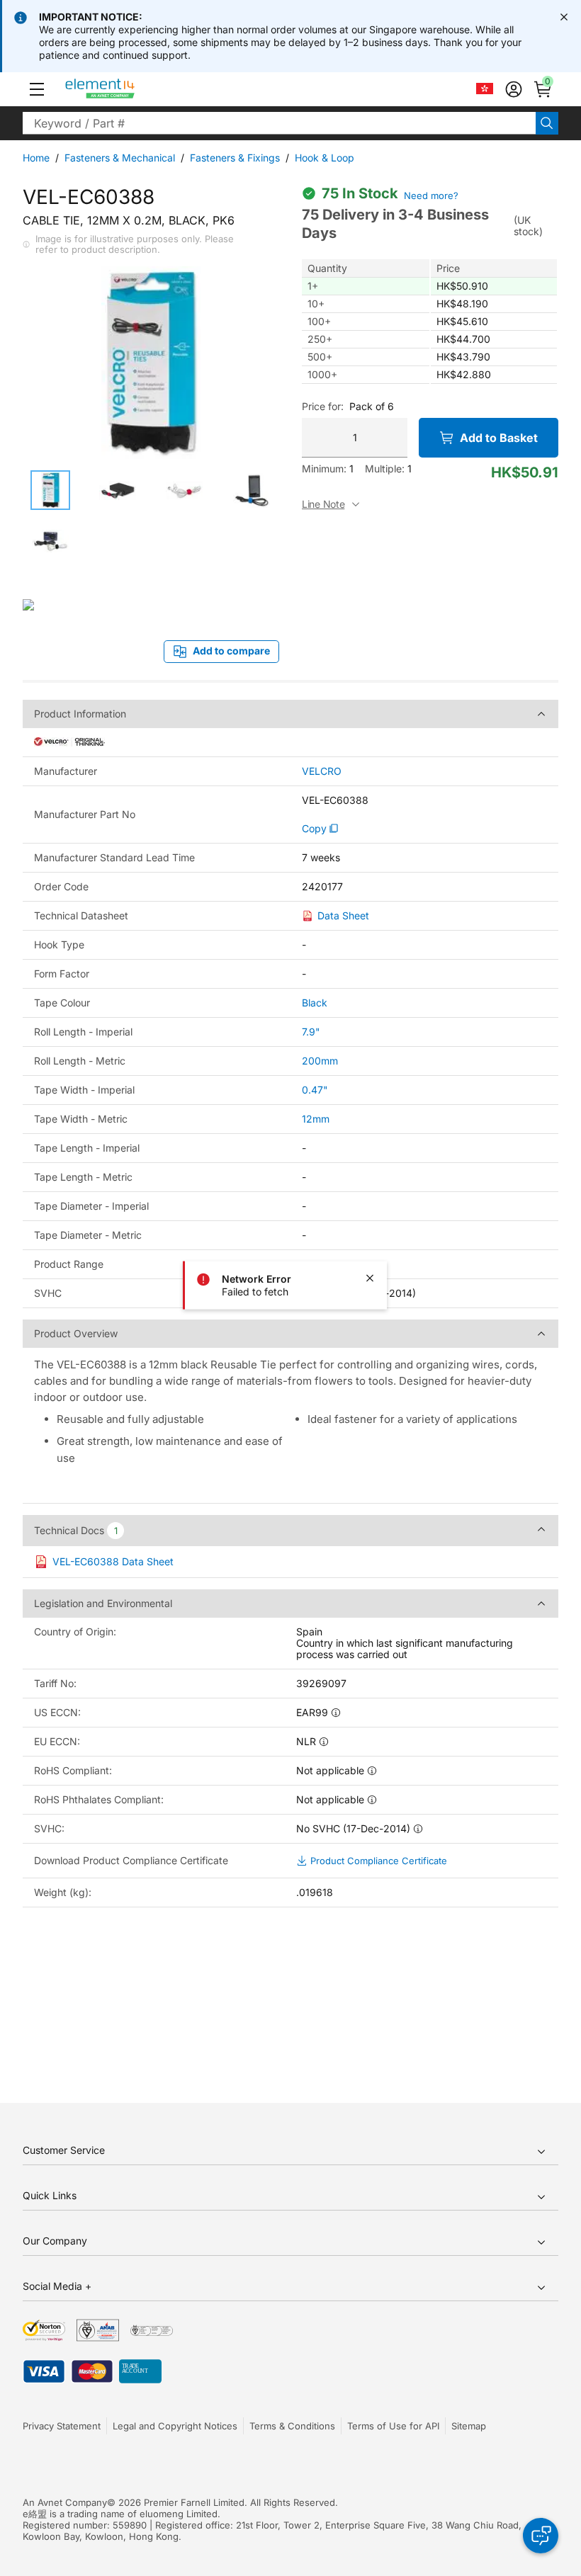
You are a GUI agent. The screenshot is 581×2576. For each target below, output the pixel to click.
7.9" (311, 1032)
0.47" (315, 1090)
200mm (320, 1061)
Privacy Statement (62, 2426)
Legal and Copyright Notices (175, 2426)
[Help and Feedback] (541, 2536)
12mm (316, 1119)
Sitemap (469, 2426)
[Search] (547, 123)
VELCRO (322, 771)
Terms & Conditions (292, 2426)
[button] (37, 89)
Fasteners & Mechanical (120, 158)
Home (36, 158)
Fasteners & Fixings (235, 158)
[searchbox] (279, 123)
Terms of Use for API (393, 2426)
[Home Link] (126, 89)
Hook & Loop (325, 158)
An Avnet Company (65, 2502)
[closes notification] (564, 17)
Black (315, 1003)
